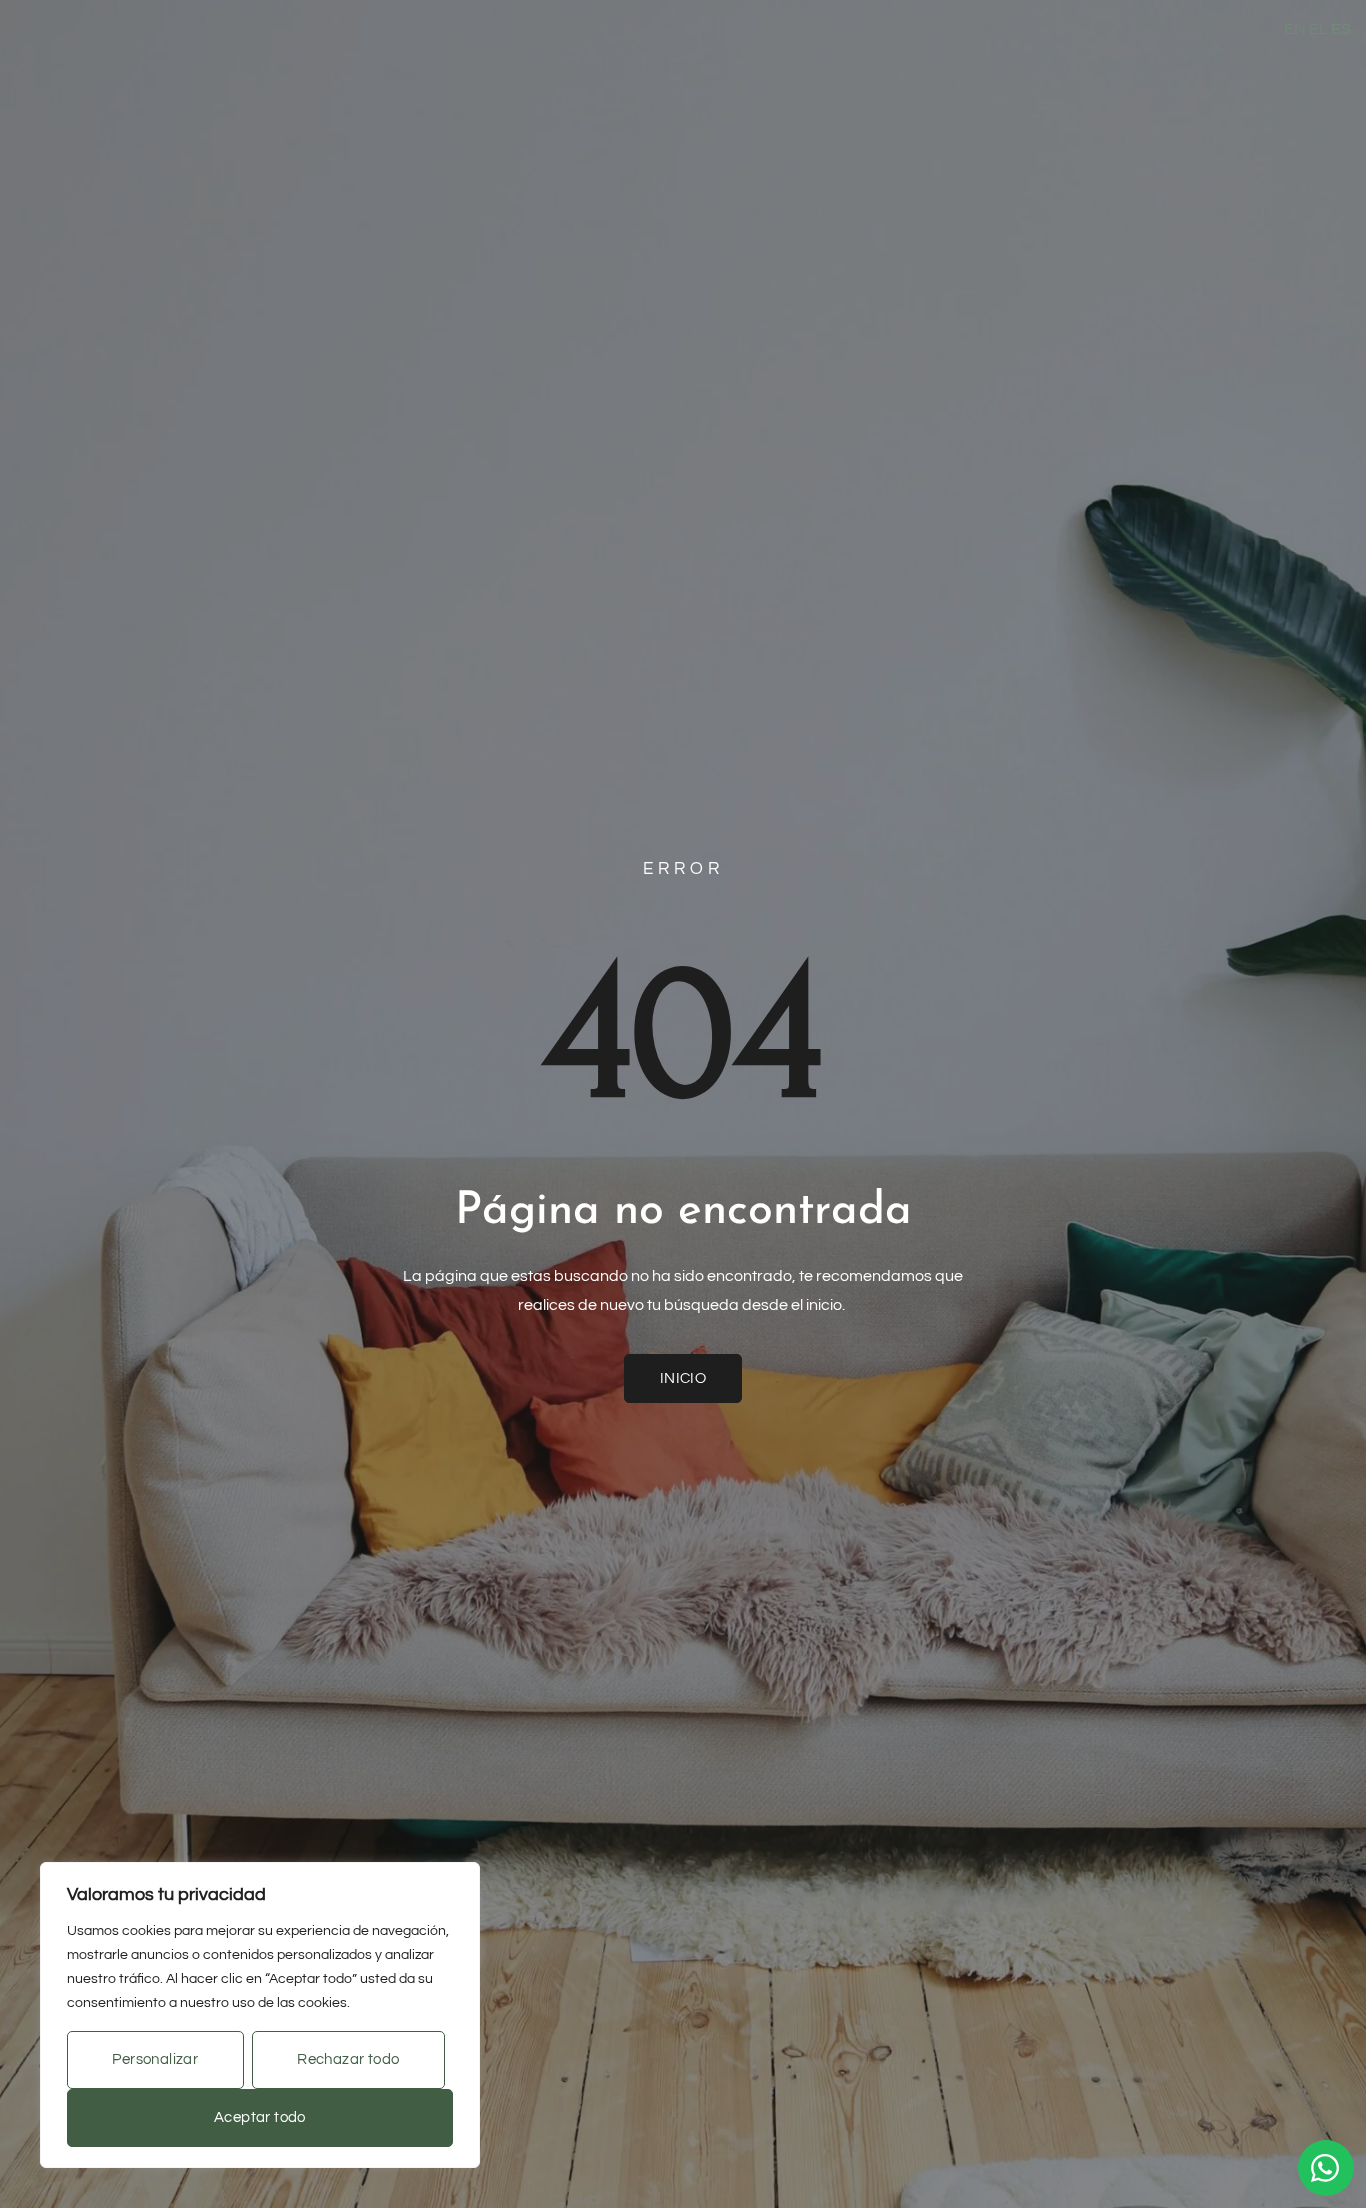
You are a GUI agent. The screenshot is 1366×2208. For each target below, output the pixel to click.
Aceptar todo (260, 2117)
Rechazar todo (348, 2059)
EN (1295, 29)
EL (1318, 29)
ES (1341, 29)
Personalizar (155, 2059)
